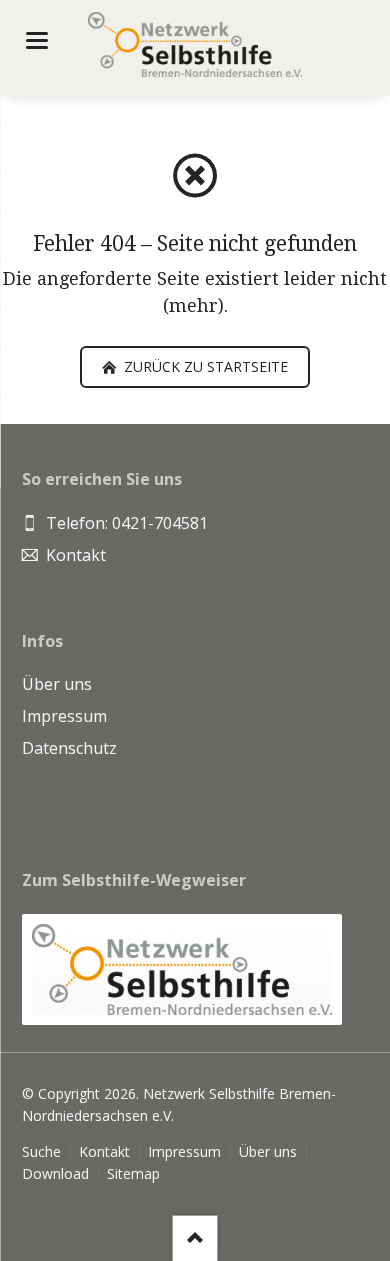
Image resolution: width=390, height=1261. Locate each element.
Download (55, 1173)
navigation (37, 40)
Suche (41, 1151)
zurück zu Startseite (204, 366)
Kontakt (104, 1151)
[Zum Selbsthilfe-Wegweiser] (182, 969)
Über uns (268, 1151)
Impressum (184, 1151)
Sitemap (133, 1173)
